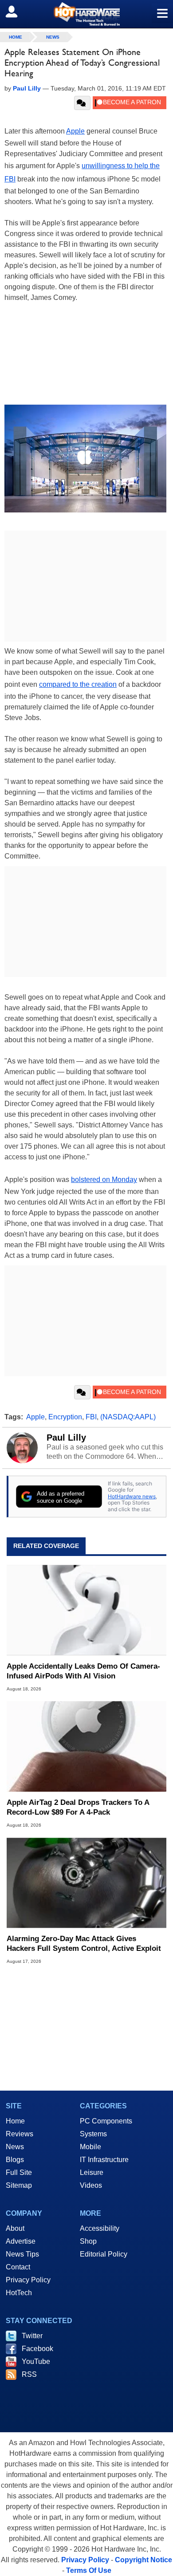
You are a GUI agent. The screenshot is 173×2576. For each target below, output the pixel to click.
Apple (75, 131)
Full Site (19, 2172)
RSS (29, 2374)
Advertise (21, 2241)
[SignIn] (17, 12)
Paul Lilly (66, 1438)
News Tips (22, 2254)
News (53, 37)
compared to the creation (78, 684)
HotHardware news (132, 1496)
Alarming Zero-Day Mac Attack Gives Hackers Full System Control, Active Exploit (84, 1944)
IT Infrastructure (104, 2160)
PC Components (106, 2121)
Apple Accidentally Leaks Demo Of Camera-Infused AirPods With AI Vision (83, 1671)
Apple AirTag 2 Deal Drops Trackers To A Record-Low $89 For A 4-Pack (78, 1807)
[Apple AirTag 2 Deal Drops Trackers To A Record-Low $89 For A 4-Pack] (86, 1747)
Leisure (92, 2172)
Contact (18, 2267)
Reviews (20, 2134)
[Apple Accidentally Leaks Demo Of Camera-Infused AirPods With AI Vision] (86, 1610)
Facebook (37, 2349)
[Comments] (82, 103)
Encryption (65, 1417)
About (15, 2228)
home (16, 37)
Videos (91, 2185)
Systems (93, 2134)
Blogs (15, 2160)
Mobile (90, 2147)
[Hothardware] (86, 14)
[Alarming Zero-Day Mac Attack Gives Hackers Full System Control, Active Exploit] (86, 1883)
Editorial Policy (104, 2254)
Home (15, 2121)
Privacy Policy (28, 2280)
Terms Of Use (89, 2570)
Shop (88, 2241)
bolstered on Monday (104, 1180)
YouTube (36, 2361)
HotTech (19, 2293)
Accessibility (100, 2228)
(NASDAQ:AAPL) (128, 1417)
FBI (91, 1417)
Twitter (32, 2336)
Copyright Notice (144, 2560)
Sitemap (19, 2185)
